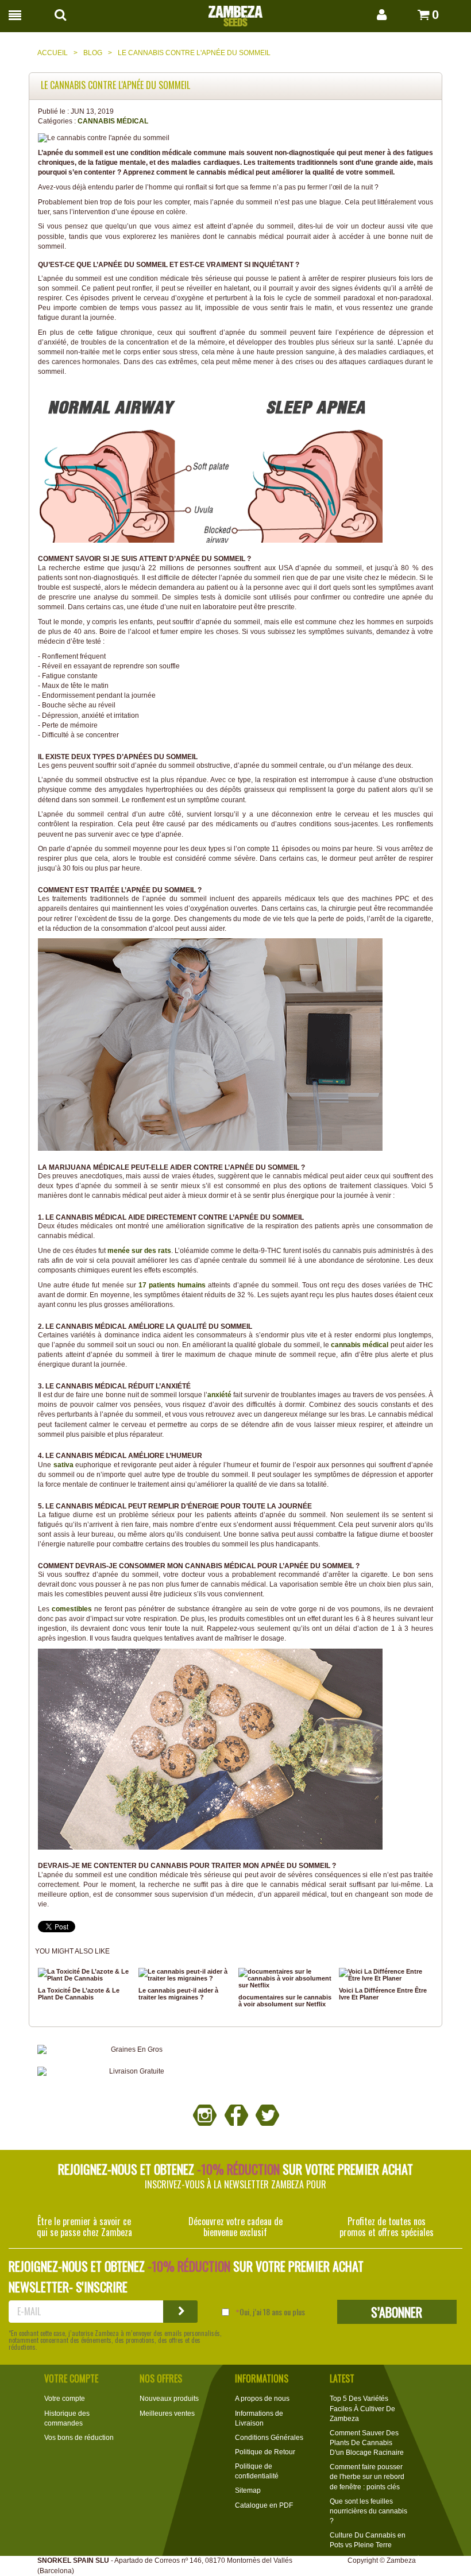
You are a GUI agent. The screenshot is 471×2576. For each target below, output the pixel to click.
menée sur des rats (139, 1251)
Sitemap (248, 2490)
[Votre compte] (370, 15)
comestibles (72, 1609)
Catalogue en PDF (264, 2505)
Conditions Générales (269, 2438)
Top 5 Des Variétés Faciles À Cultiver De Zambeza (362, 2408)
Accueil (53, 53)
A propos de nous (262, 2399)
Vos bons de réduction (79, 2438)
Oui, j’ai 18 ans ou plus (272, 2312)
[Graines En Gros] (132, 2050)
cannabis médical (360, 1345)
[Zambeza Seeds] (235, 13)
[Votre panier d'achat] (410, 15)
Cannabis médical (113, 121)
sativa (63, 1465)
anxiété (219, 1395)
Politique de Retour (265, 2452)
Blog (93, 53)
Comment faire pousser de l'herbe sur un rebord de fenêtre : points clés (367, 2477)
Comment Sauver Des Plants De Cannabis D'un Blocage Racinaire (367, 2443)
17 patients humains (172, 1285)
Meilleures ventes (167, 2413)
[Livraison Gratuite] (132, 2072)
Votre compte (65, 2399)
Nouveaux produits (169, 2399)
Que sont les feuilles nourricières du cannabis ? (368, 2511)
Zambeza (401, 2560)
